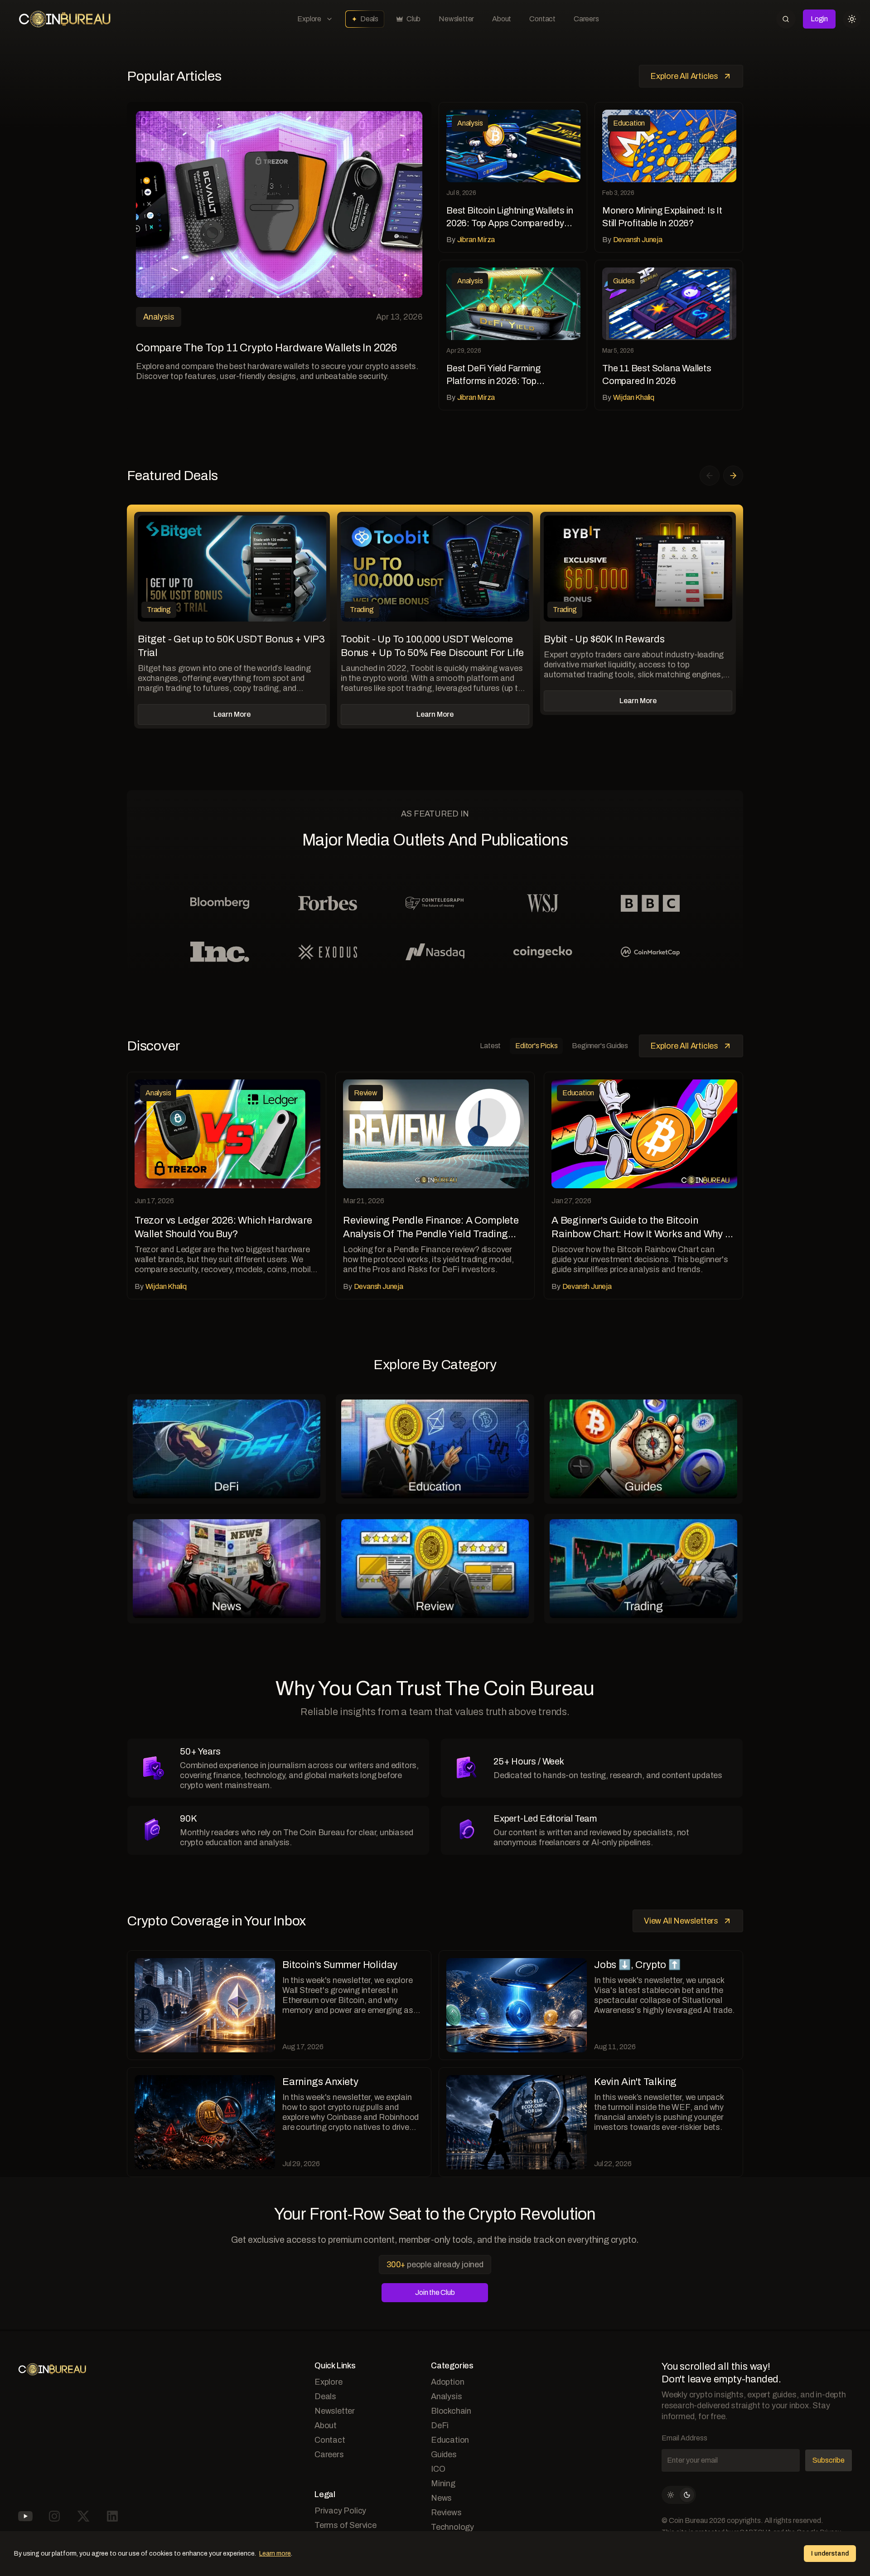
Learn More (232, 714)
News (441, 2498)
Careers (586, 19)
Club (413, 19)
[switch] (679, 2495)
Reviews (446, 2513)
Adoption (447, 2382)
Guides (444, 2454)
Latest (490, 1046)
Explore (309, 19)
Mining (443, 2484)
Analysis (446, 2396)
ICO (438, 2469)
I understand (830, 2554)
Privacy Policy (340, 2511)
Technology (452, 2527)
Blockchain (451, 2411)
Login (819, 19)
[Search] (786, 19)
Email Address (684, 2438)
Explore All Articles (684, 76)
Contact (542, 19)
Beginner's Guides (600, 1046)
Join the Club (435, 2292)
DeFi (440, 2425)
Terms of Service (346, 2525)
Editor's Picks (536, 1046)
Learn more (275, 2554)
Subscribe (829, 2460)
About (502, 19)
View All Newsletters (681, 1921)
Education (450, 2440)
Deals (369, 19)
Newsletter (456, 19)
